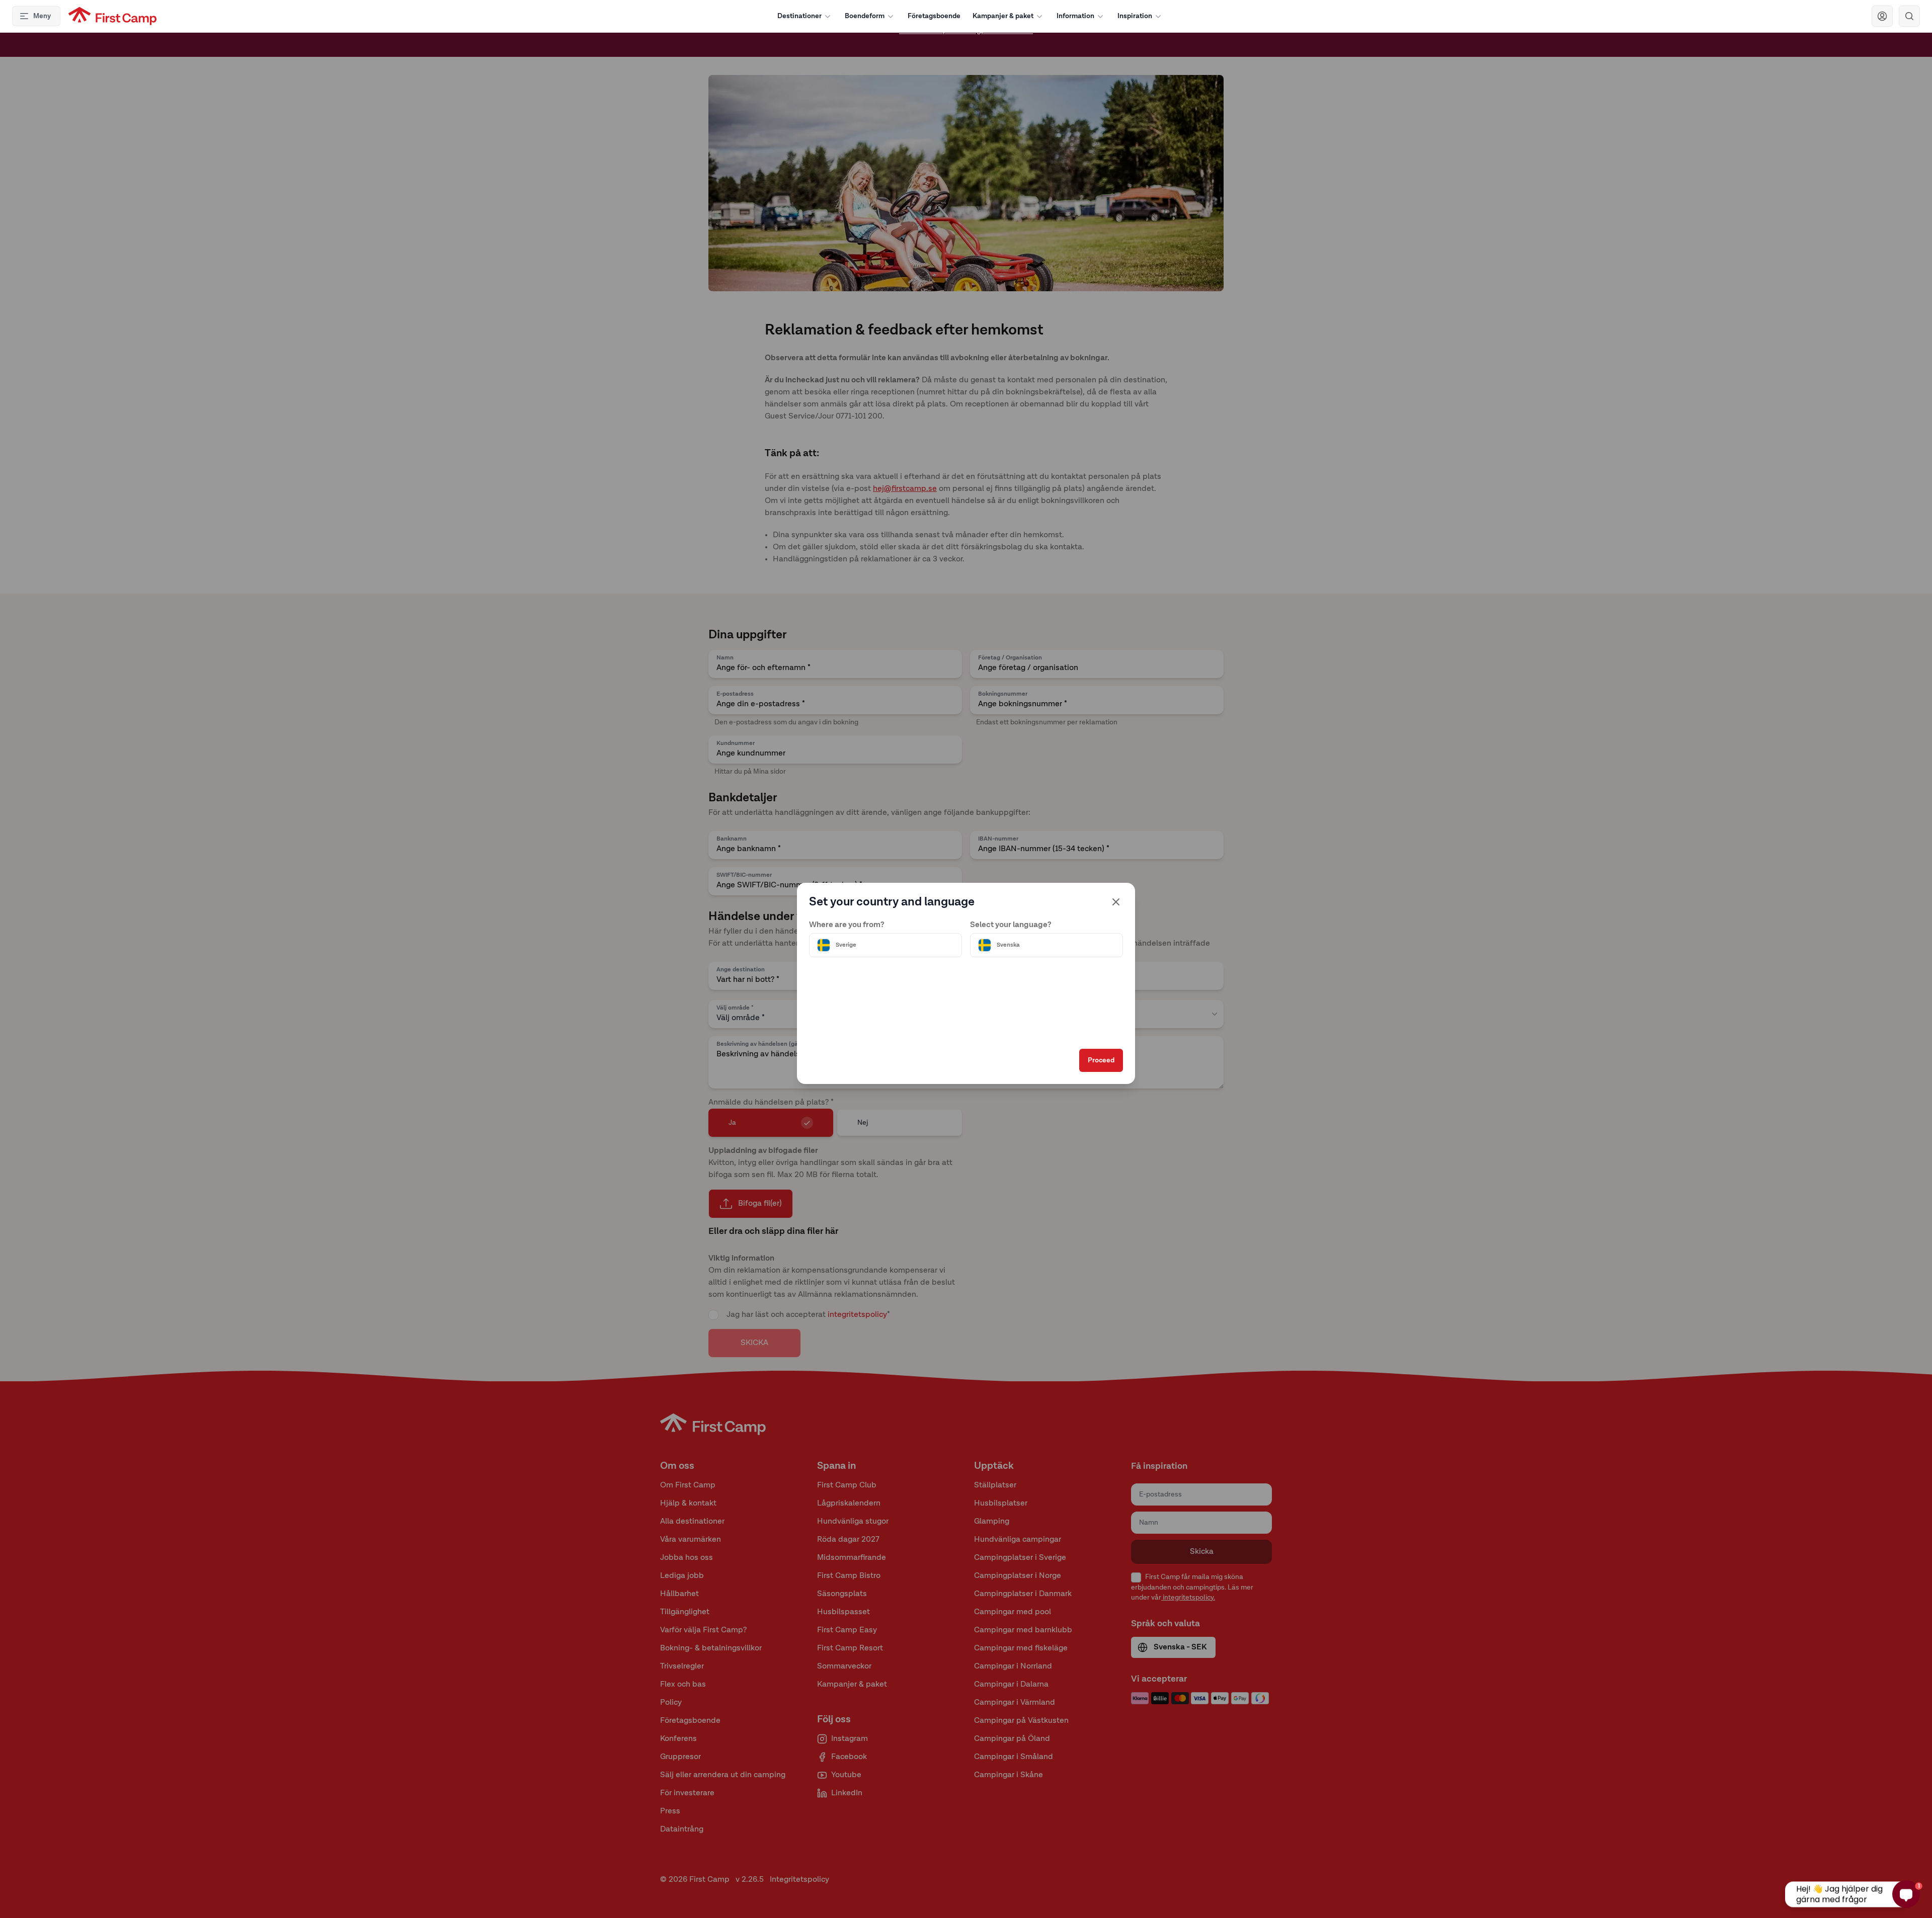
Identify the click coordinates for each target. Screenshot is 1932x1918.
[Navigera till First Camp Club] (1882, 16)
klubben (951, 45)
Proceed (1101, 1060)
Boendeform (865, 16)
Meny (42, 16)
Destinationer (799, 16)
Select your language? (1011, 925)
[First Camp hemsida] (112, 16)
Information (1075, 16)
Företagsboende (934, 16)
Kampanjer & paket (1003, 16)
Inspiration (1135, 16)
